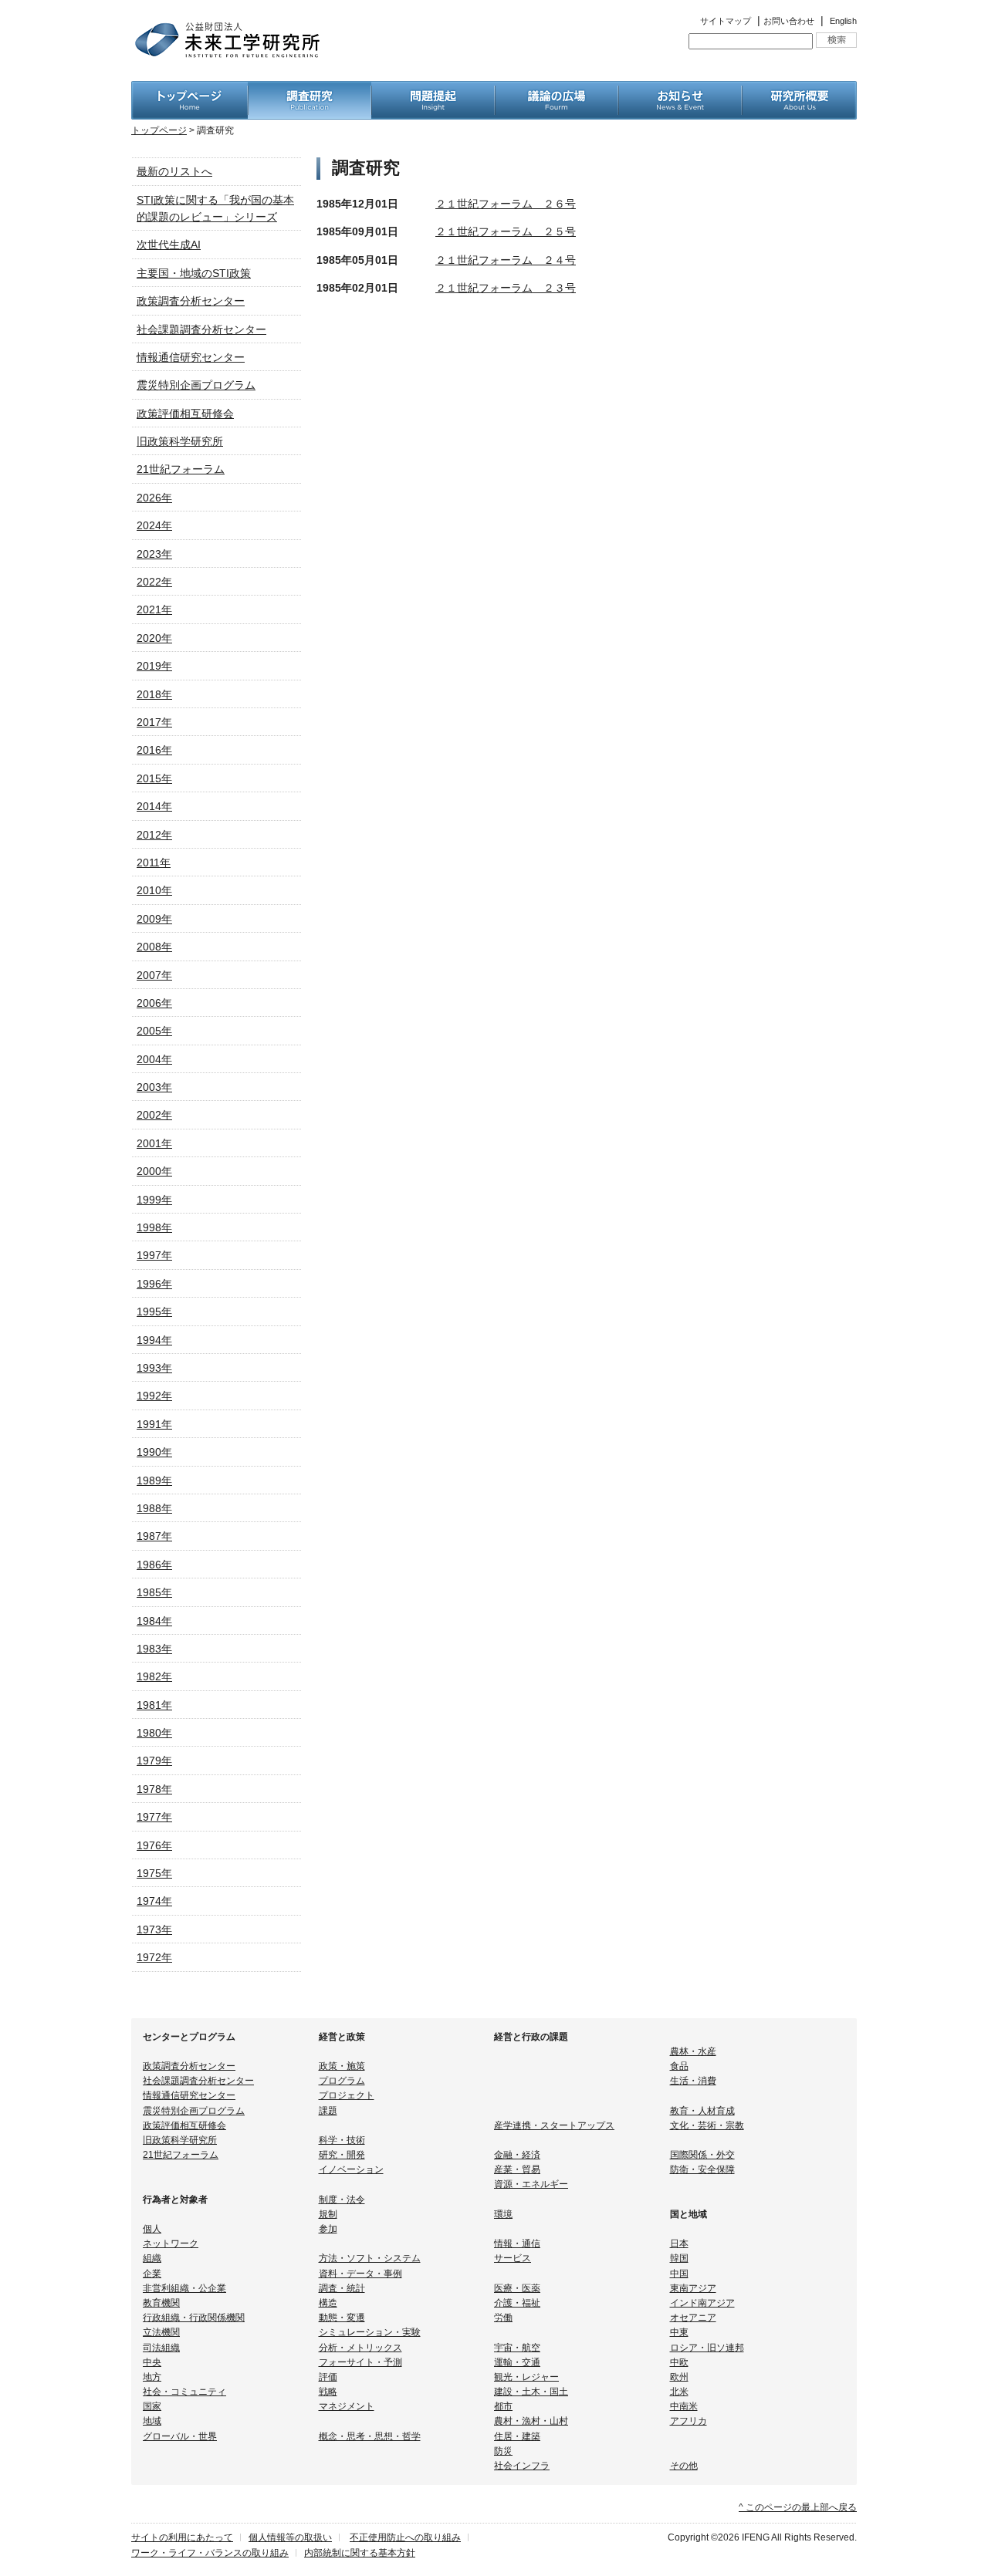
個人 (152, 2229)
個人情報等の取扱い (290, 2537)
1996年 (154, 1284)
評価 (328, 2377)
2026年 (154, 498)
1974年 (154, 1901)
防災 (503, 2451)
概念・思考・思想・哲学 (370, 2436)
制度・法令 (342, 2200)
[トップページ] (189, 89)
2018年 (154, 694)
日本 (679, 2243)
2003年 (154, 1087)
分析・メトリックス (360, 2348)
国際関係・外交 (702, 2155)
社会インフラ (522, 2466)
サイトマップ (726, 21)
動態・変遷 (342, 2318)
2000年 (154, 1171)
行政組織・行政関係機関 (194, 2318)
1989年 (154, 1480)
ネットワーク (171, 2243)
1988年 (154, 1508)
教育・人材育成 (702, 2111)
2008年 (154, 947)
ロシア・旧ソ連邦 (707, 2348)
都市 (503, 2406)
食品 (679, 2066)
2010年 (154, 890)
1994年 (154, 1340)
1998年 (154, 1227)
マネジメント (347, 2406)
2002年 (154, 1115)
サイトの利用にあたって (182, 2537)
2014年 (154, 806)
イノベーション (351, 2169)
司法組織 (161, 2348)
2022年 (154, 582)
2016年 (154, 750)
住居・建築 (517, 2436)
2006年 (154, 1003)
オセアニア (693, 2318)
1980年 (154, 1733)
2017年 (154, 722)
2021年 (154, 609)
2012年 (154, 835)
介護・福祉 (517, 2303)
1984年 (154, 1621)
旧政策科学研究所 (180, 441)
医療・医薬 (517, 2288)
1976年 (154, 1845)
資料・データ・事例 (360, 2274)
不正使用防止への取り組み (405, 2537)
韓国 (679, 2258)
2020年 (154, 638)
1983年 (154, 1649)
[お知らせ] (680, 89)
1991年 (154, 1424)
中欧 (679, 2362)
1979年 (154, 1761)
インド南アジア (702, 2303)
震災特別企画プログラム (196, 385)
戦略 (328, 2392)
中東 (679, 2332)
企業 (152, 2274)
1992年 (154, 1396)
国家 (152, 2406)
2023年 (154, 554)
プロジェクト (347, 2095)
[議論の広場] (557, 89)
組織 (152, 2258)
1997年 (154, 1255)
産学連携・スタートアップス (554, 2125)
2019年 (154, 666)
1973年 (154, 1929)
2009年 (154, 919)
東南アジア (693, 2288)
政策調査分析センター (191, 301)
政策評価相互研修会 (185, 414)
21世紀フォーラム (181, 469)
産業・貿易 (517, 2169)
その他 (684, 2466)
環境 (503, 2214)
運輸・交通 (517, 2362)
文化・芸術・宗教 (707, 2125)
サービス (513, 2258)
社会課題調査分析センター (201, 329)
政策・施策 (342, 2066)
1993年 (154, 1368)
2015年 (154, 778)
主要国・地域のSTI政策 (194, 273)
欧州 (679, 2377)
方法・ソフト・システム (370, 2258)
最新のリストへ (174, 171)
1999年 (154, 1200)
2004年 (154, 1059)
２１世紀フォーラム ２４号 (506, 260)
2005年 (154, 1031)
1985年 (154, 1592)
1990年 (154, 1452)
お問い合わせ (789, 21)
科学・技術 (342, 2140)
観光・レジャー (526, 2377)
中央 (152, 2362)
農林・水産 (693, 2051)
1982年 (154, 1676)
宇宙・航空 (517, 2348)
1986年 (154, 1565)
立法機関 (161, 2332)
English (843, 21)
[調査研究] (310, 89)
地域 (152, 2421)
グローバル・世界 (180, 2436)
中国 (679, 2274)
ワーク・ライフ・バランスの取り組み (210, 2553)
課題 (328, 2111)
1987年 (154, 1536)
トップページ (159, 130)
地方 (152, 2377)
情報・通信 (517, 2243)
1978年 (154, 1789)
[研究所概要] (799, 89)
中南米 (684, 2406)
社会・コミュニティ (184, 2392)
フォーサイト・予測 (360, 2362)
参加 (328, 2229)
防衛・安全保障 (702, 2169)
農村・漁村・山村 (531, 2421)
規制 (328, 2214)
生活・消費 (693, 2081)
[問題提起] (433, 89)
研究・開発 (342, 2155)
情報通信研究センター (191, 357)
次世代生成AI (169, 245)
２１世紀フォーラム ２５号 (506, 231)
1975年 (154, 1873)
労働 (503, 2318)
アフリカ (689, 2421)
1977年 (154, 1817)
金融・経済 (517, 2155)
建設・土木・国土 (531, 2392)
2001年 (154, 1143)
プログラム (342, 2081)
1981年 (154, 1705)
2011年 (154, 863)
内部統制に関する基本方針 (360, 2553)
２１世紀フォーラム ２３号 (506, 288)
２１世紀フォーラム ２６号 (506, 204)
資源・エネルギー (531, 2184)
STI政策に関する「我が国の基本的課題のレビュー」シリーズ (215, 208)
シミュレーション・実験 (370, 2332)
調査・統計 (342, 2288)
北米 (679, 2392)
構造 (328, 2303)
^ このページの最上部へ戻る (798, 2507)
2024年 (154, 525)
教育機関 (161, 2303)
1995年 (154, 1312)
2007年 (154, 975)
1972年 (154, 1957)
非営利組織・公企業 (184, 2288)
